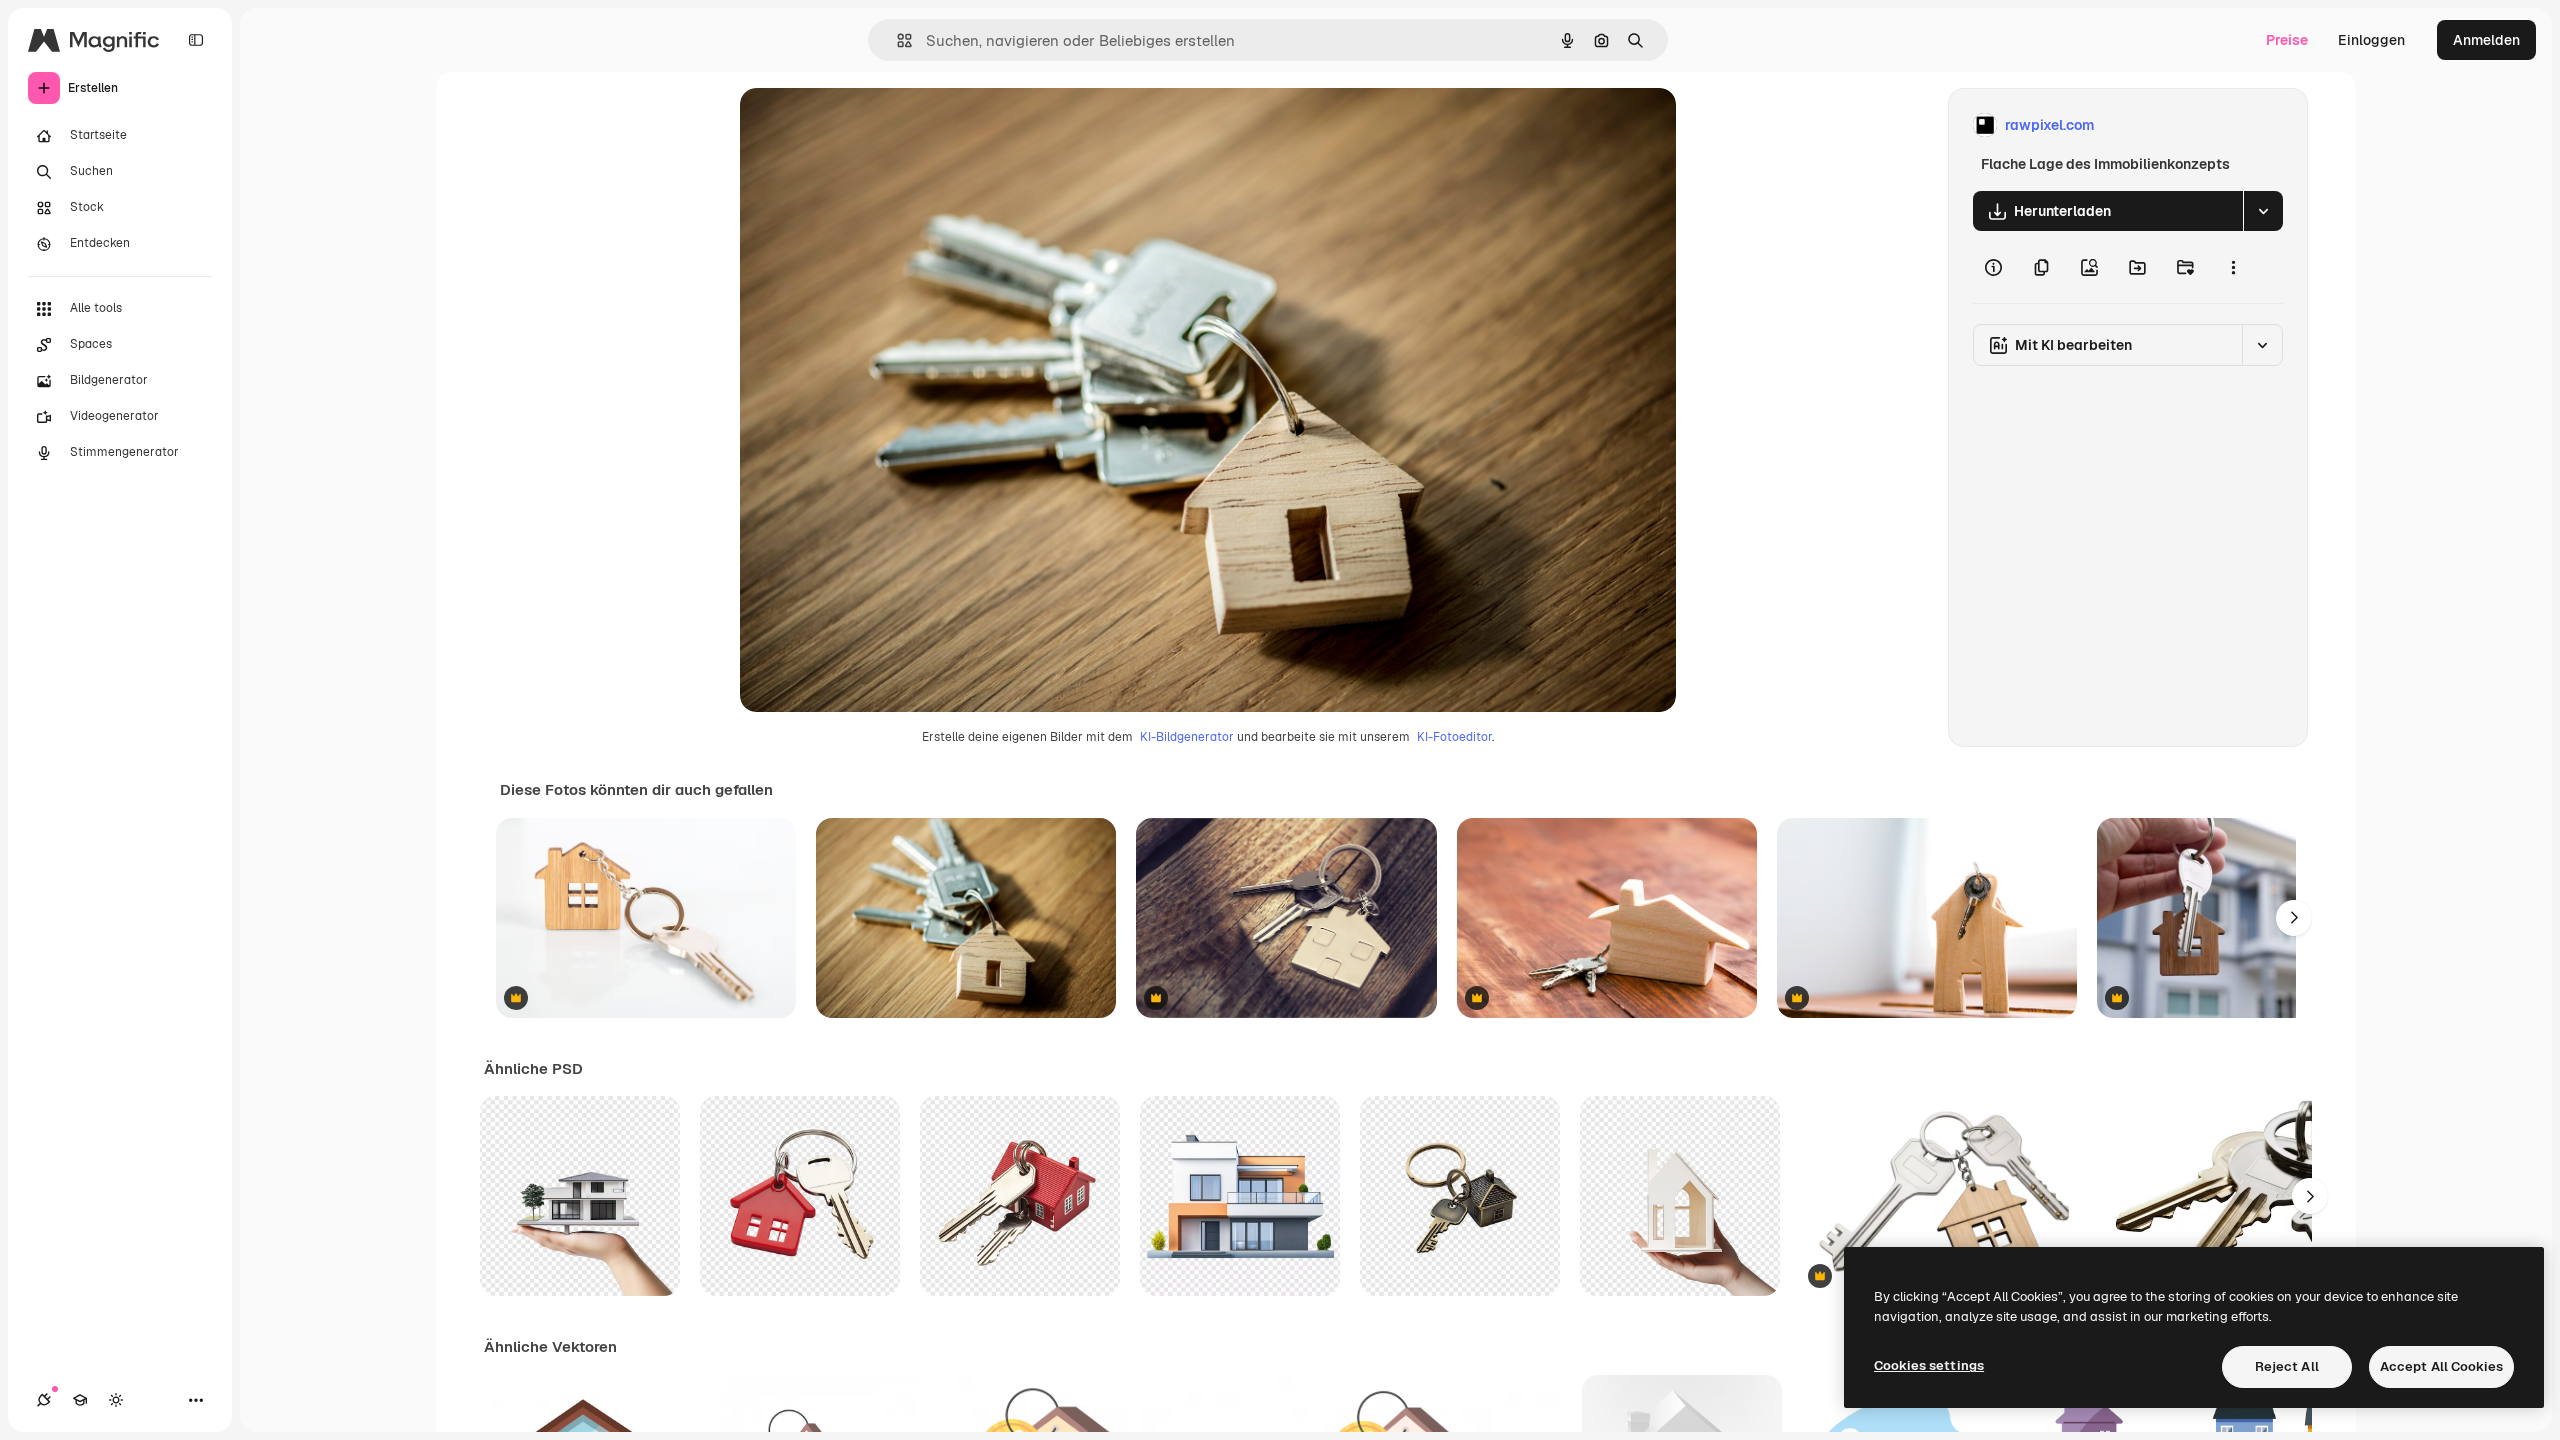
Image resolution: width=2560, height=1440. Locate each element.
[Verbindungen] (44, 1400)
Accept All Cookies (2441, 1366)
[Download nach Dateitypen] (2263, 211)
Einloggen (2371, 40)
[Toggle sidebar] (196, 40)
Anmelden (2486, 40)
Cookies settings (1929, 1365)
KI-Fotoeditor (1454, 737)
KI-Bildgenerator (1187, 737)
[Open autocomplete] (896, 40)
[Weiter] (2294, 918)
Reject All (2287, 1366)
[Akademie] (80, 1400)
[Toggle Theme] (116, 1400)
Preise (2287, 40)
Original (868, 125)
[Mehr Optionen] (2233, 267)
